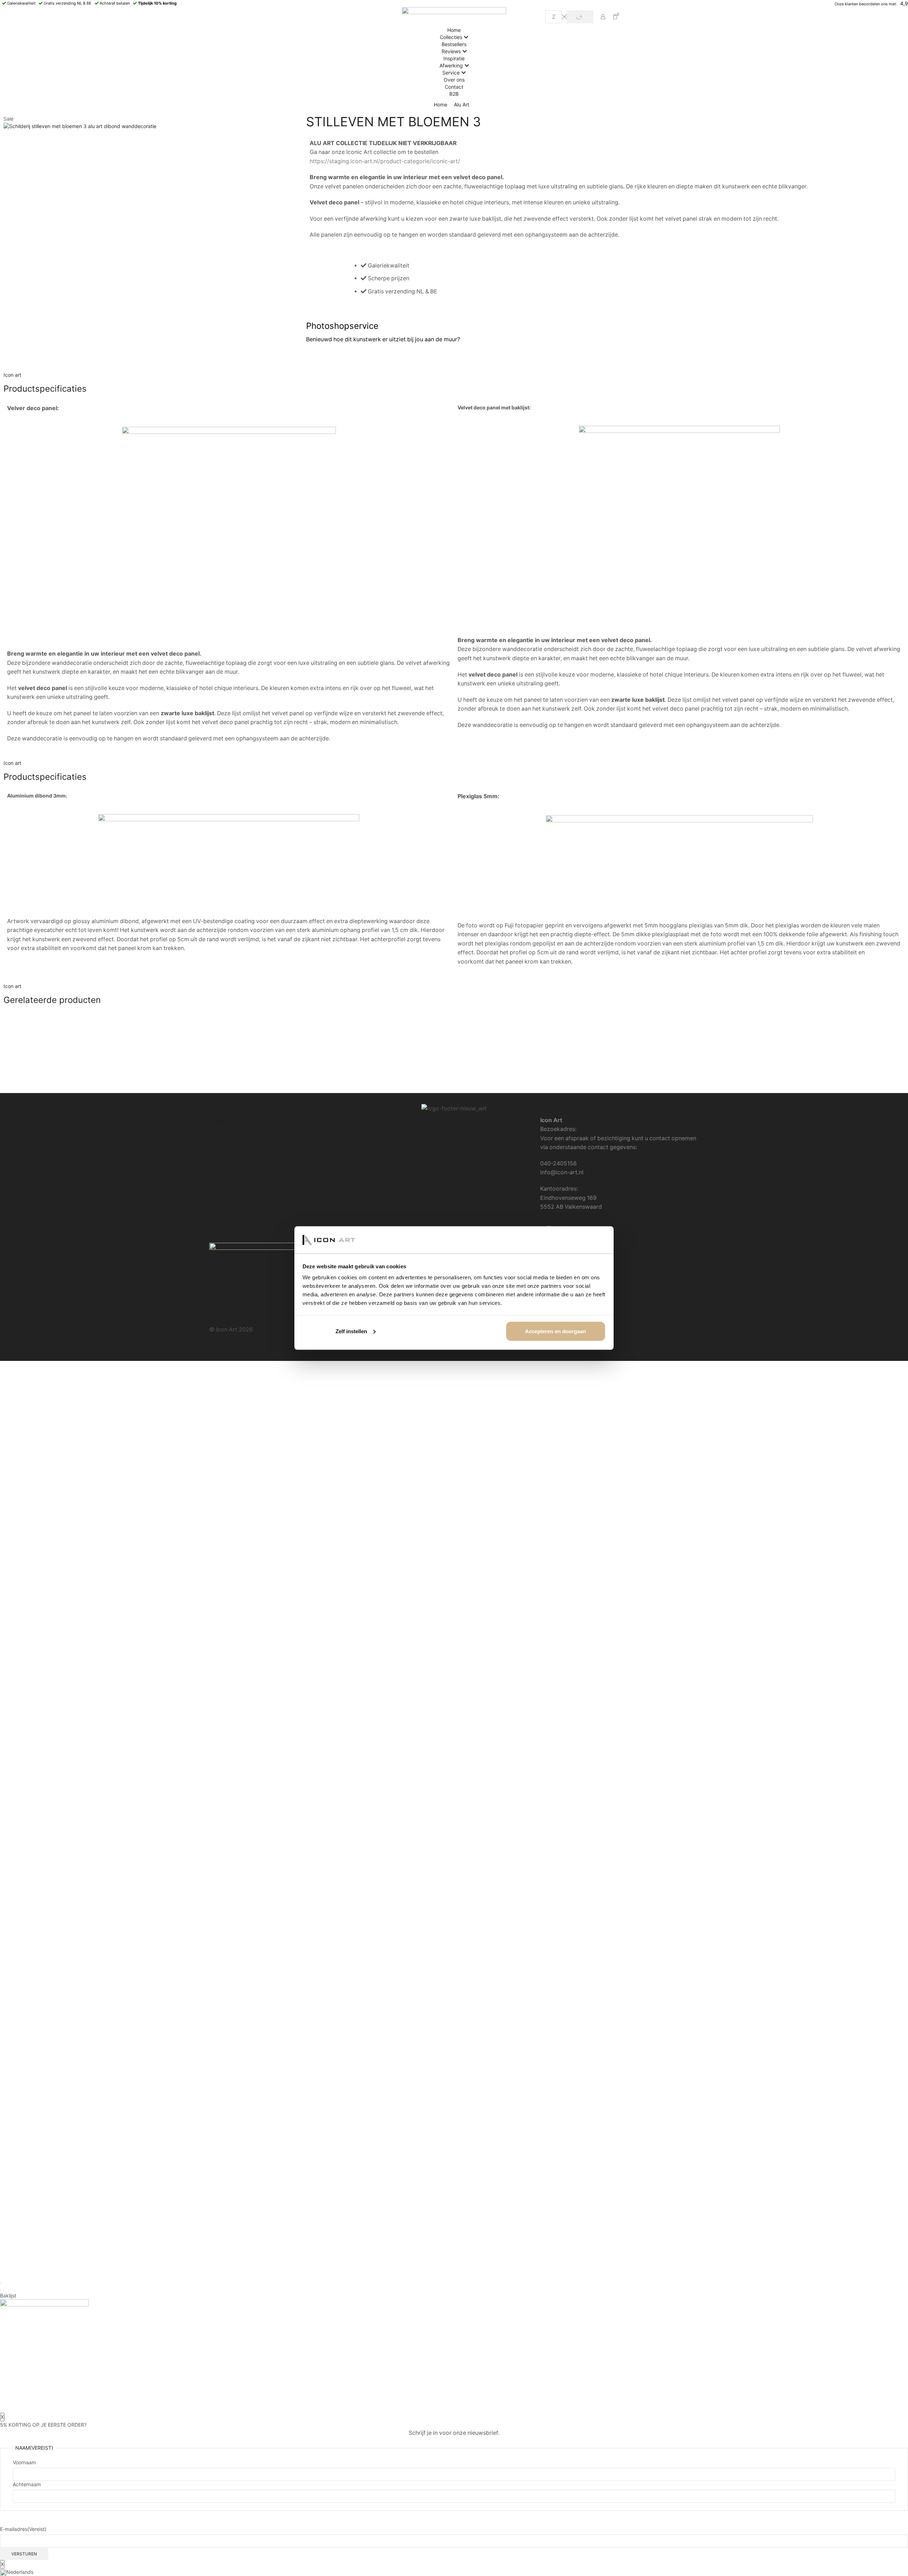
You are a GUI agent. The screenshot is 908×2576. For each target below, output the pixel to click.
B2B (454, 94)
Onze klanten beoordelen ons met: (866, 4)
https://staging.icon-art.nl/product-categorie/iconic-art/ (385, 161)
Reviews (451, 51)
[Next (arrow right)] (4, 2290)
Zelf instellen (351, 1331)
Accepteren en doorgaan (555, 1331)
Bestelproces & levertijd (241, 1121)
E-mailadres (23, 2529)
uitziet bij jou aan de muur (423, 339)
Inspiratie (454, 58)
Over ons (454, 80)
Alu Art (462, 104)
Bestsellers (454, 44)
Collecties (451, 37)
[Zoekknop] (580, 17)
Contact (454, 87)
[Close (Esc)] (1, 2283)
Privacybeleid (227, 1145)
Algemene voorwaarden (241, 1157)
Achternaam (27, 2484)
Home (454, 30)
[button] (454, 2572)
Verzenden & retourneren (242, 1133)
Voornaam (24, 2462)
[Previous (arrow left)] (1, 2290)
